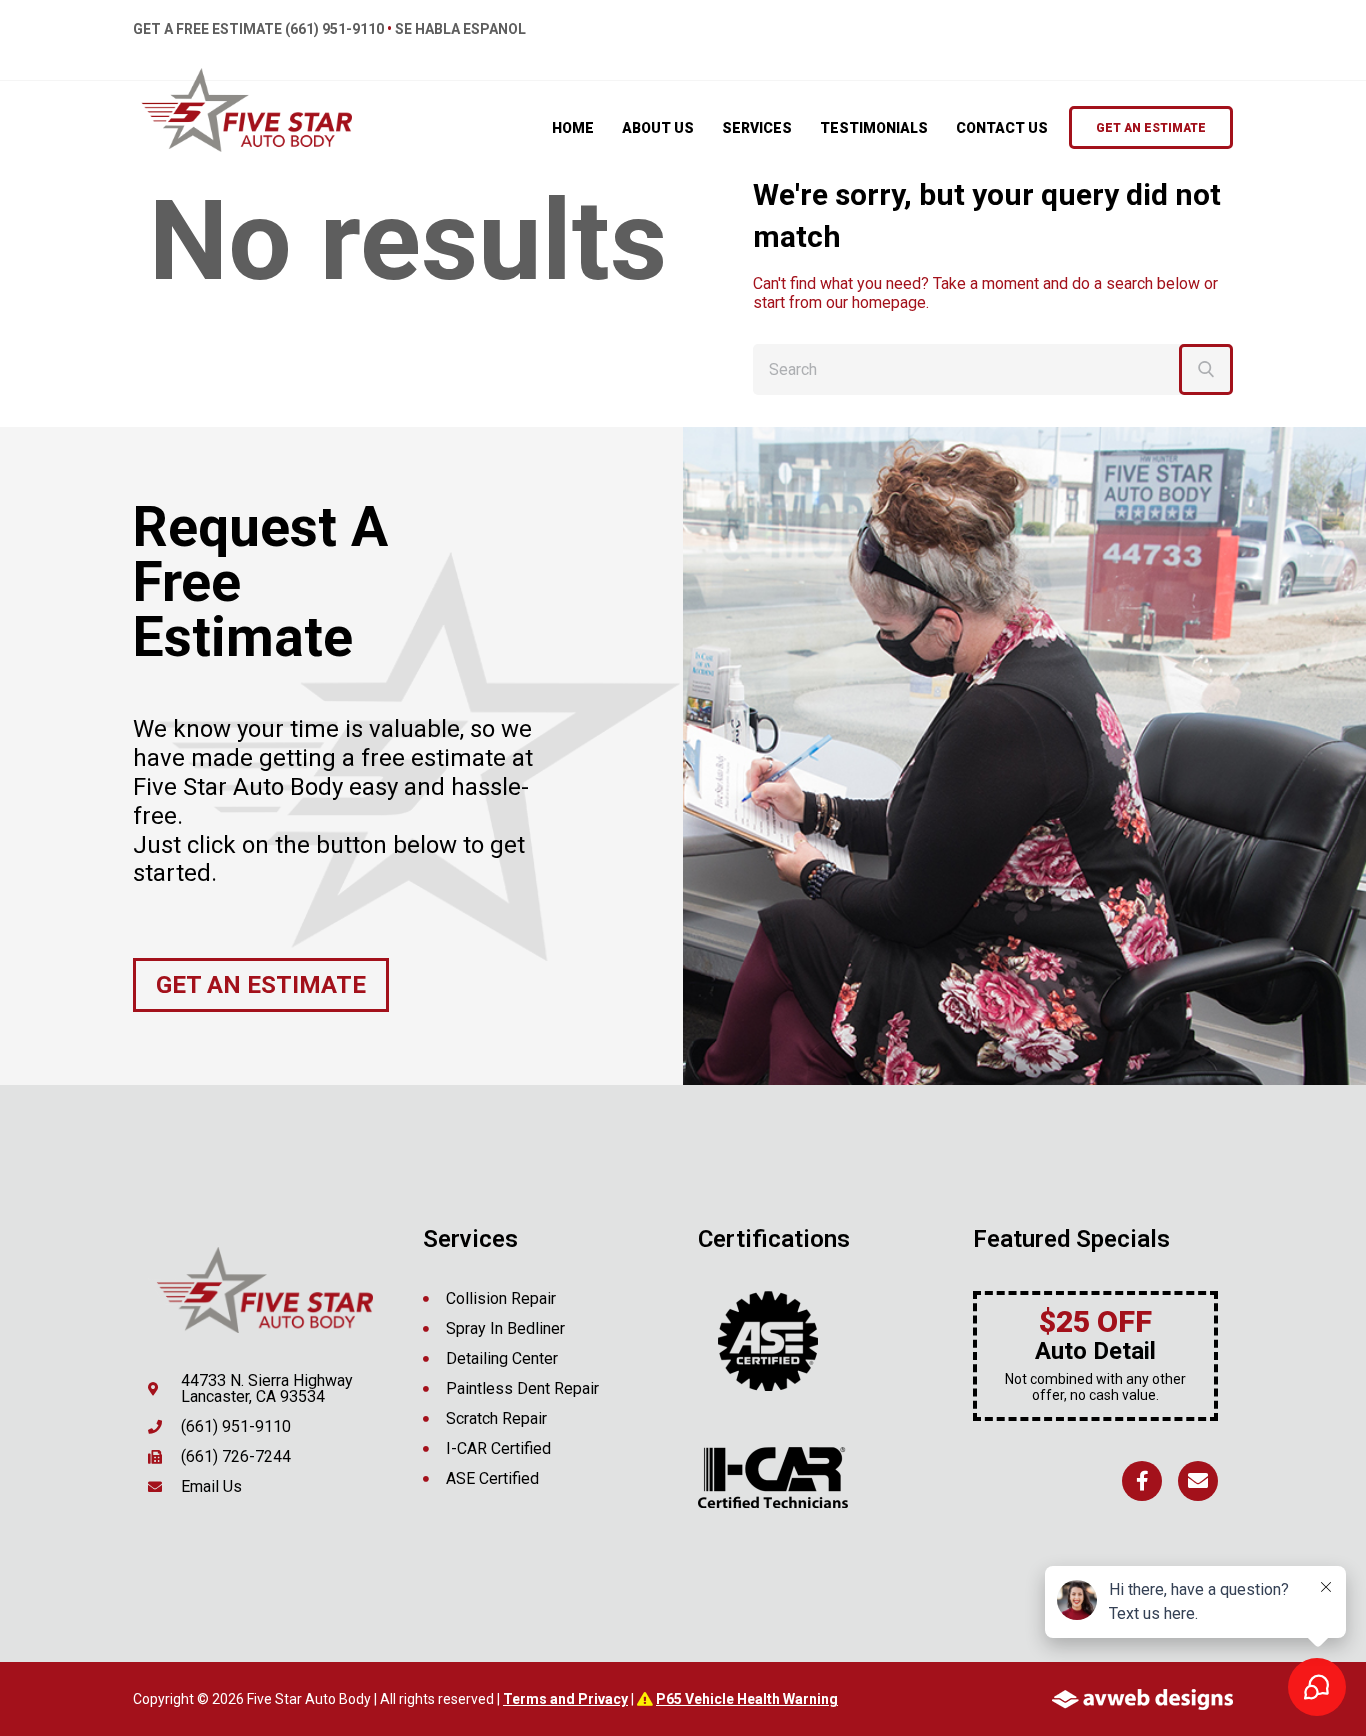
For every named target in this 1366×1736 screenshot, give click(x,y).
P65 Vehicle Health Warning (747, 1699)
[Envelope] (1198, 1481)
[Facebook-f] (1142, 1481)
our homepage (876, 302)
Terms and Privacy (565, 1699)
